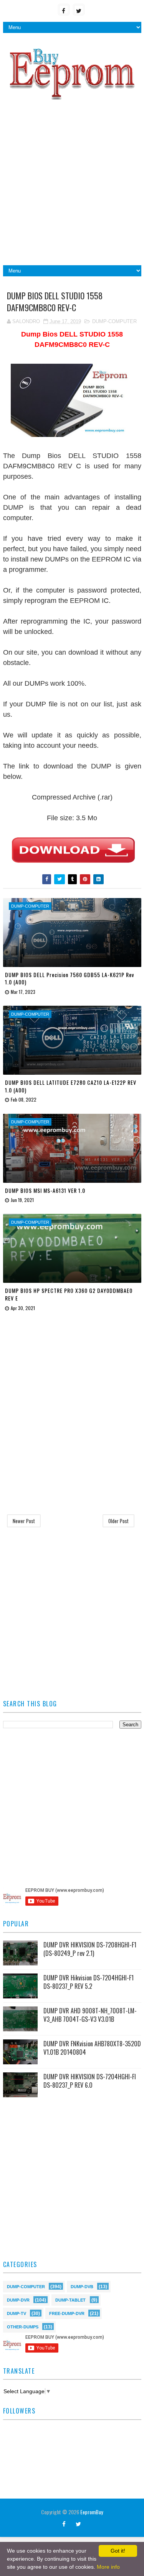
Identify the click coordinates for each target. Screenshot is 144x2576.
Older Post (118, 1521)
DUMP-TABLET (70, 2299)
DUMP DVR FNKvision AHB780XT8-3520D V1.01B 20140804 (92, 2048)
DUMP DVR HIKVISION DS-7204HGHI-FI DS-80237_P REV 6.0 (90, 2081)
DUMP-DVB (82, 2286)
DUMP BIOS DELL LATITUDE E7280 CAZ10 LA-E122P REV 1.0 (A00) (71, 1086)
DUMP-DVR (18, 2299)
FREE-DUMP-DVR (67, 2313)
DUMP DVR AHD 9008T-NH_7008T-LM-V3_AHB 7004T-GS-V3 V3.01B (90, 2015)
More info (108, 2567)
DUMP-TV (17, 2313)
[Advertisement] (72, 186)
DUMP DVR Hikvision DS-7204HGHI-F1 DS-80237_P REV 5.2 (89, 1982)
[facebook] (64, 10)
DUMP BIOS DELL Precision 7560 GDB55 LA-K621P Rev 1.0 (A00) (70, 978)
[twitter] (79, 10)
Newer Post (24, 1521)
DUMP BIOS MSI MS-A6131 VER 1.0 (45, 1190)
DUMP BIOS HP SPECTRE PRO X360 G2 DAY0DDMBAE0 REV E (69, 1294)
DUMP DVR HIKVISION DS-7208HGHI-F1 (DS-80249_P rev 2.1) (90, 1949)
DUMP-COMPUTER (114, 321)
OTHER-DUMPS (23, 2326)
